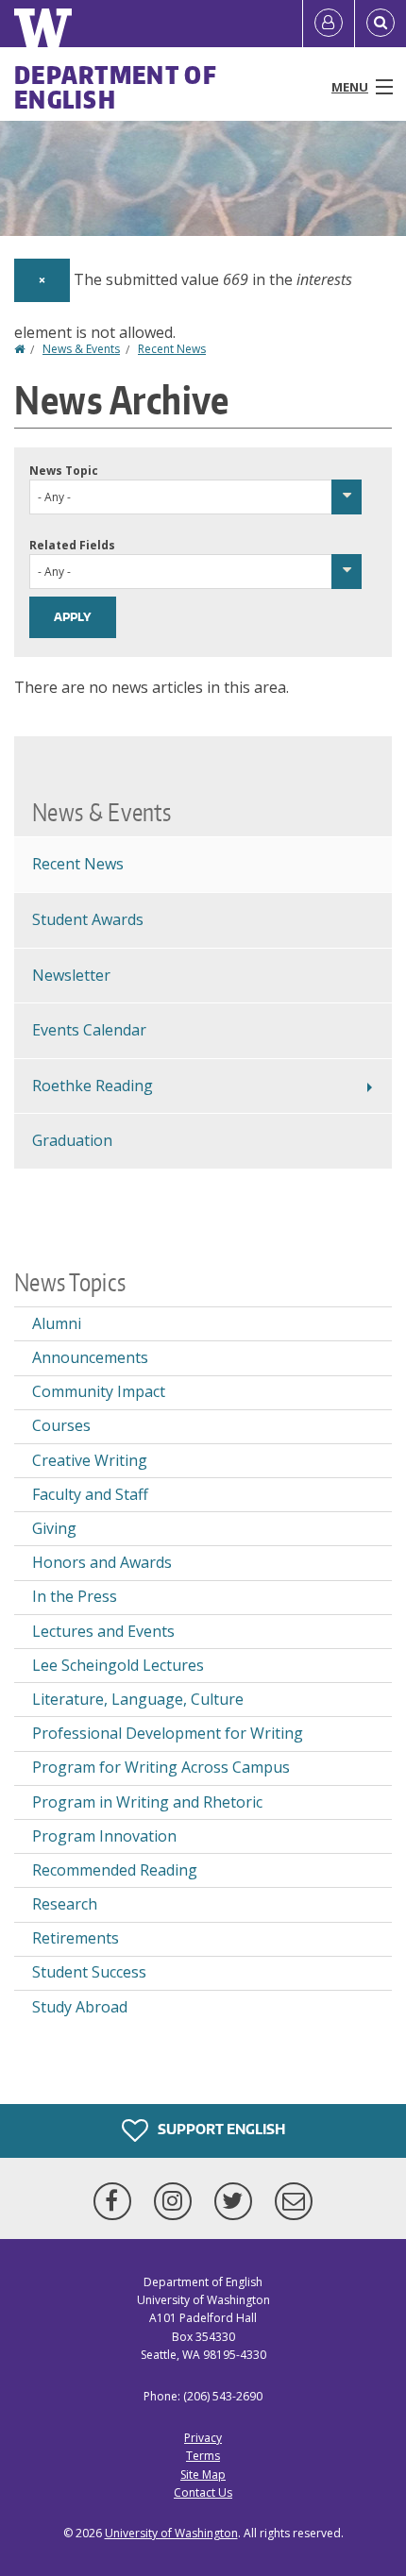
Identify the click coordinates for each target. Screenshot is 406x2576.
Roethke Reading (93, 1086)
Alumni (57, 1323)
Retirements (76, 1938)
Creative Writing (90, 1460)
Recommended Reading (115, 1870)
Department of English (116, 87)
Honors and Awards (102, 1562)
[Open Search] (381, 24)
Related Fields (72, 545)
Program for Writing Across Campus (161, 1767)
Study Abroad (80, 2007)
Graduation (72, 1140)
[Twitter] (237, 2201)
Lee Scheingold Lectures (118, 1665)
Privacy (203, 2438)
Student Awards (88, 919)
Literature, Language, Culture (138, 1699)
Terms (203, 2456)
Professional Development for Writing (168, 1733)
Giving (54, 1528)
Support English (220, 2129)
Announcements (90, 1357)
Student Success (89, 1972)
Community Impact (99, 1391)
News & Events (81, 349)
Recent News (172, 349)
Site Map (203, 2475)
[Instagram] (177, 2201)
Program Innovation (104, 1836)
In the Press (75, 1596)
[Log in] (329, 24)
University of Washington (171, 2533)
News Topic (64, 471)
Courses (61, 1425)
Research (65, 1904)
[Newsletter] (294, 2201)
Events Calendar (89, 1030)
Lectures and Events (103, 1631)
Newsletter (71, 975)
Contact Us (203, 2492)
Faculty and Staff (90, 1494)
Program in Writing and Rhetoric (147, 1802)
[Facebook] (116, 2201)
